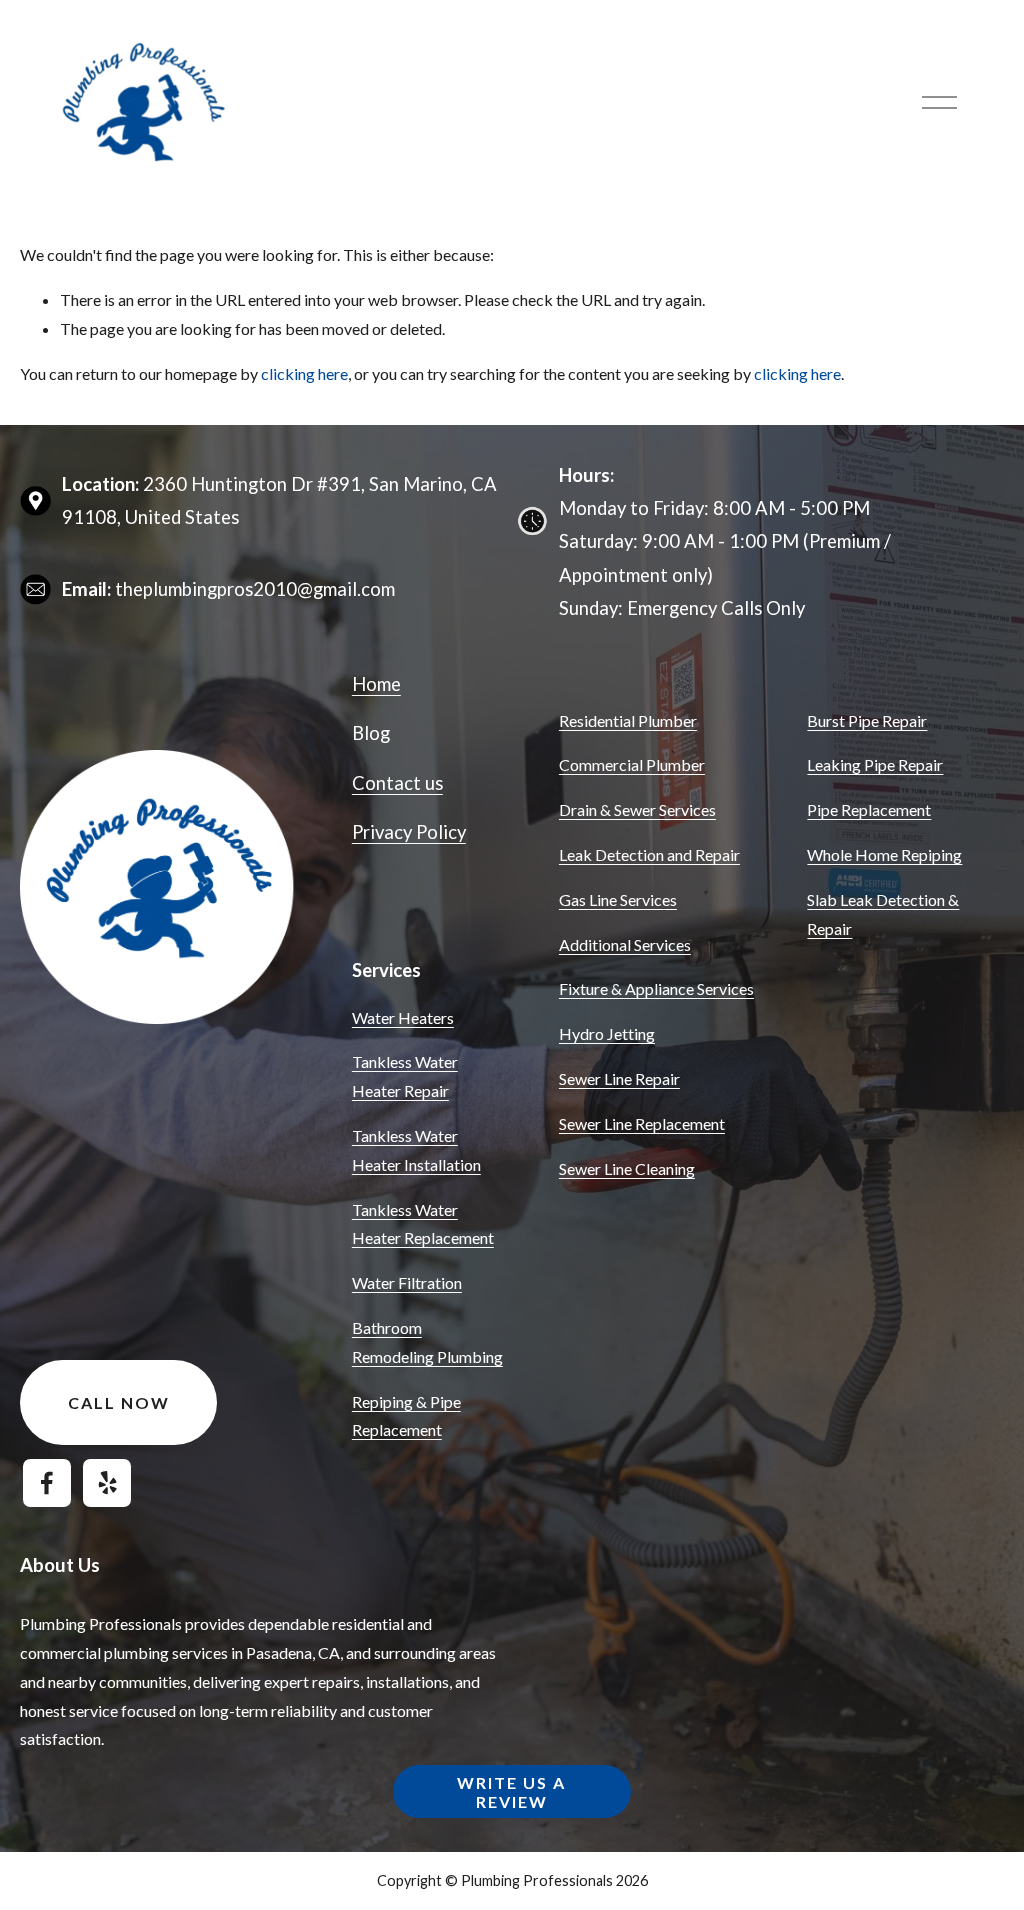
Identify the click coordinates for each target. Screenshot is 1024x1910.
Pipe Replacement (869, 809)
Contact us (397, 783)
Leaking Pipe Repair (875, 764)
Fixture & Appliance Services (656, 988)
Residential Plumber (628, 720)
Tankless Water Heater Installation (416, 1150)
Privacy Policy (409, 832)
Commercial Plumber (632, 764)
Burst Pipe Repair (867, 720)
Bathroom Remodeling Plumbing (427, 1342)
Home (376, 684)
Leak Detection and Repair (649, 854)
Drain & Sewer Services (637, 809)
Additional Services (625, 944)
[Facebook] (47, 1483)
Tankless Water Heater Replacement (423, 1224)
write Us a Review (511, 1792)
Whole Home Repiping (884, 854)
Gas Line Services (618, 899)
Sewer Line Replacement (642, 1123)
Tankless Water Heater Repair (405, 1076)
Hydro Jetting (607, 1033)
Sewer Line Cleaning (627, 1168)
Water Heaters (403, 1017)
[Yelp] (107, 1483)
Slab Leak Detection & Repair (883, 914)
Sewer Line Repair (619, 1078)
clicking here (304, 373)
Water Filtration (407, 1282)
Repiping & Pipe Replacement (406, 1416)
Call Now (119, 1402)
